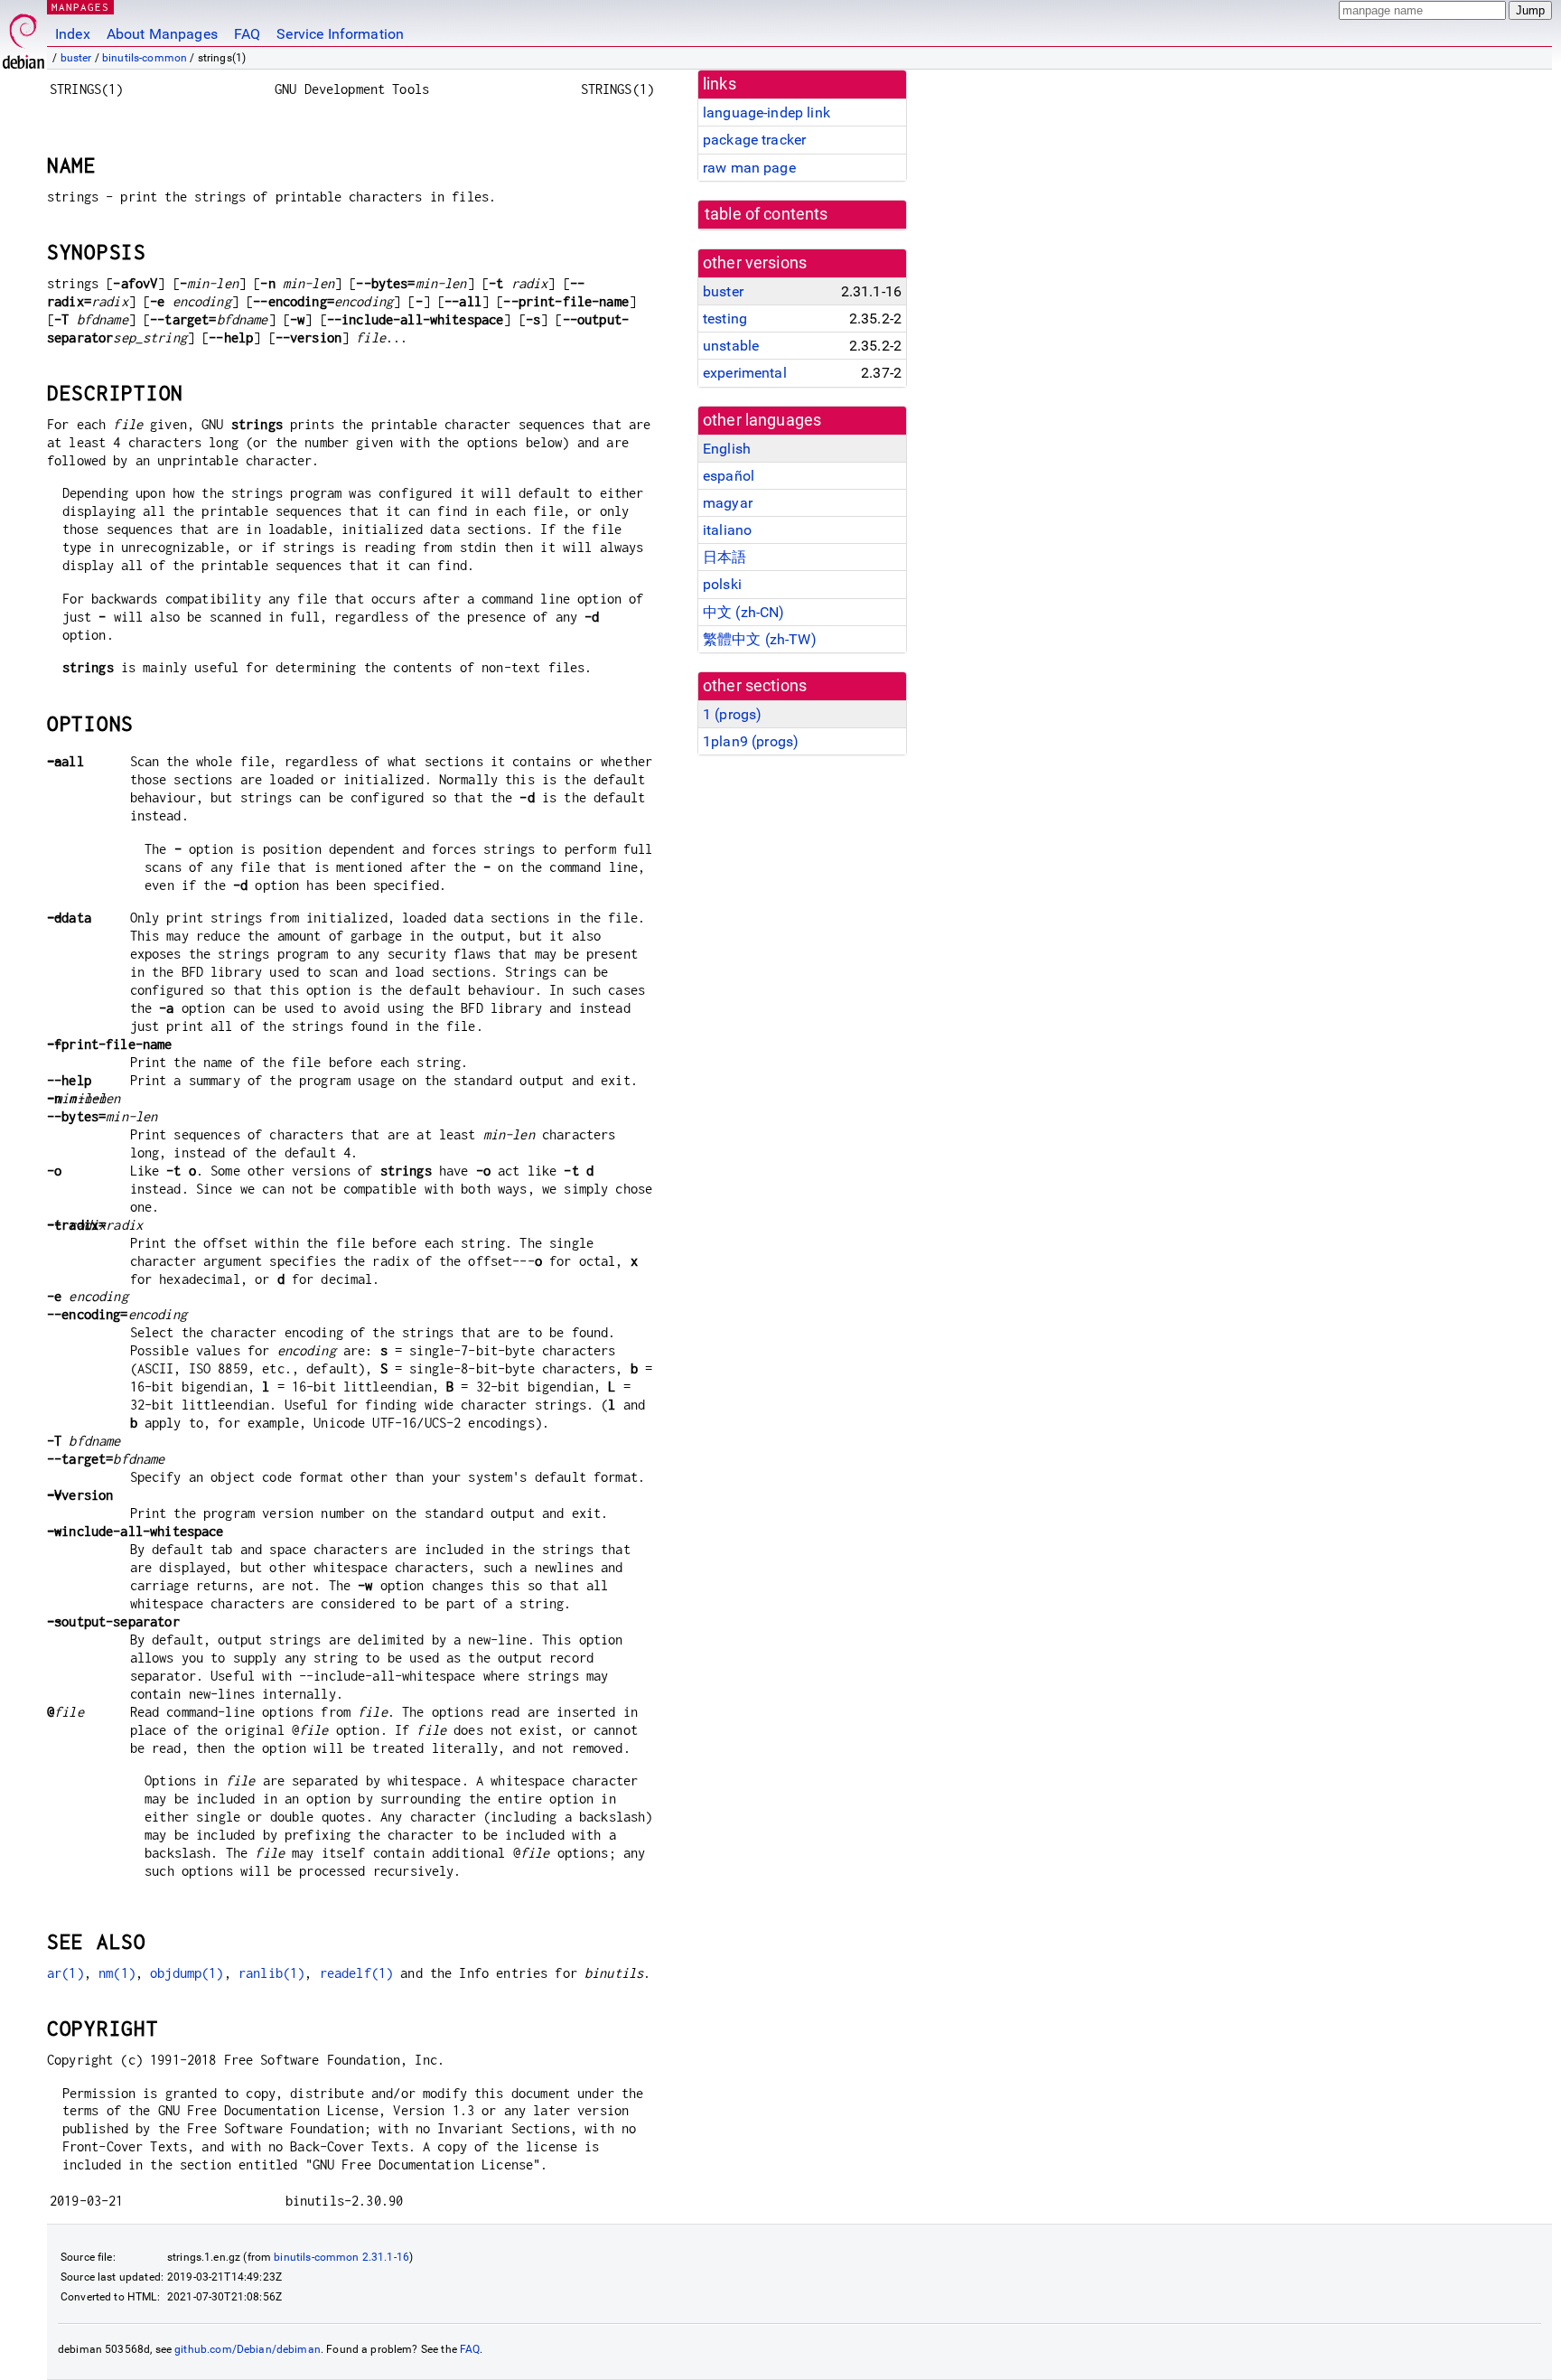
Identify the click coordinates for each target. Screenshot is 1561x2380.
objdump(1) (187, 1973)
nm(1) (117, 1973)
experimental (745, 373)
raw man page (749, 168)
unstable (731, 346)
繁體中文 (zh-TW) (760, 639)
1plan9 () (751, 741)
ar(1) (65, 1973)
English (727, 449)
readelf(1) (357, 1973)
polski (722, 584)
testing (725, 319)
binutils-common (145, 58)
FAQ (247, 34)
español (729, 476)
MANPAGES (80, 7)
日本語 (724, 557)
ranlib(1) (271, 1973)
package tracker (754, 140)
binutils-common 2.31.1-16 (341, 2257)
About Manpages (162, 34)
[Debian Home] (23, 37)
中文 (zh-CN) (744, 612)
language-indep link (766, 112)
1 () (732, 714)
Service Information (340, 34)
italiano (727, 530)
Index (73, 34)
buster (76, 58)
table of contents (766, 214)
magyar (728, 503)
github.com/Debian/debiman (248, 2349)
